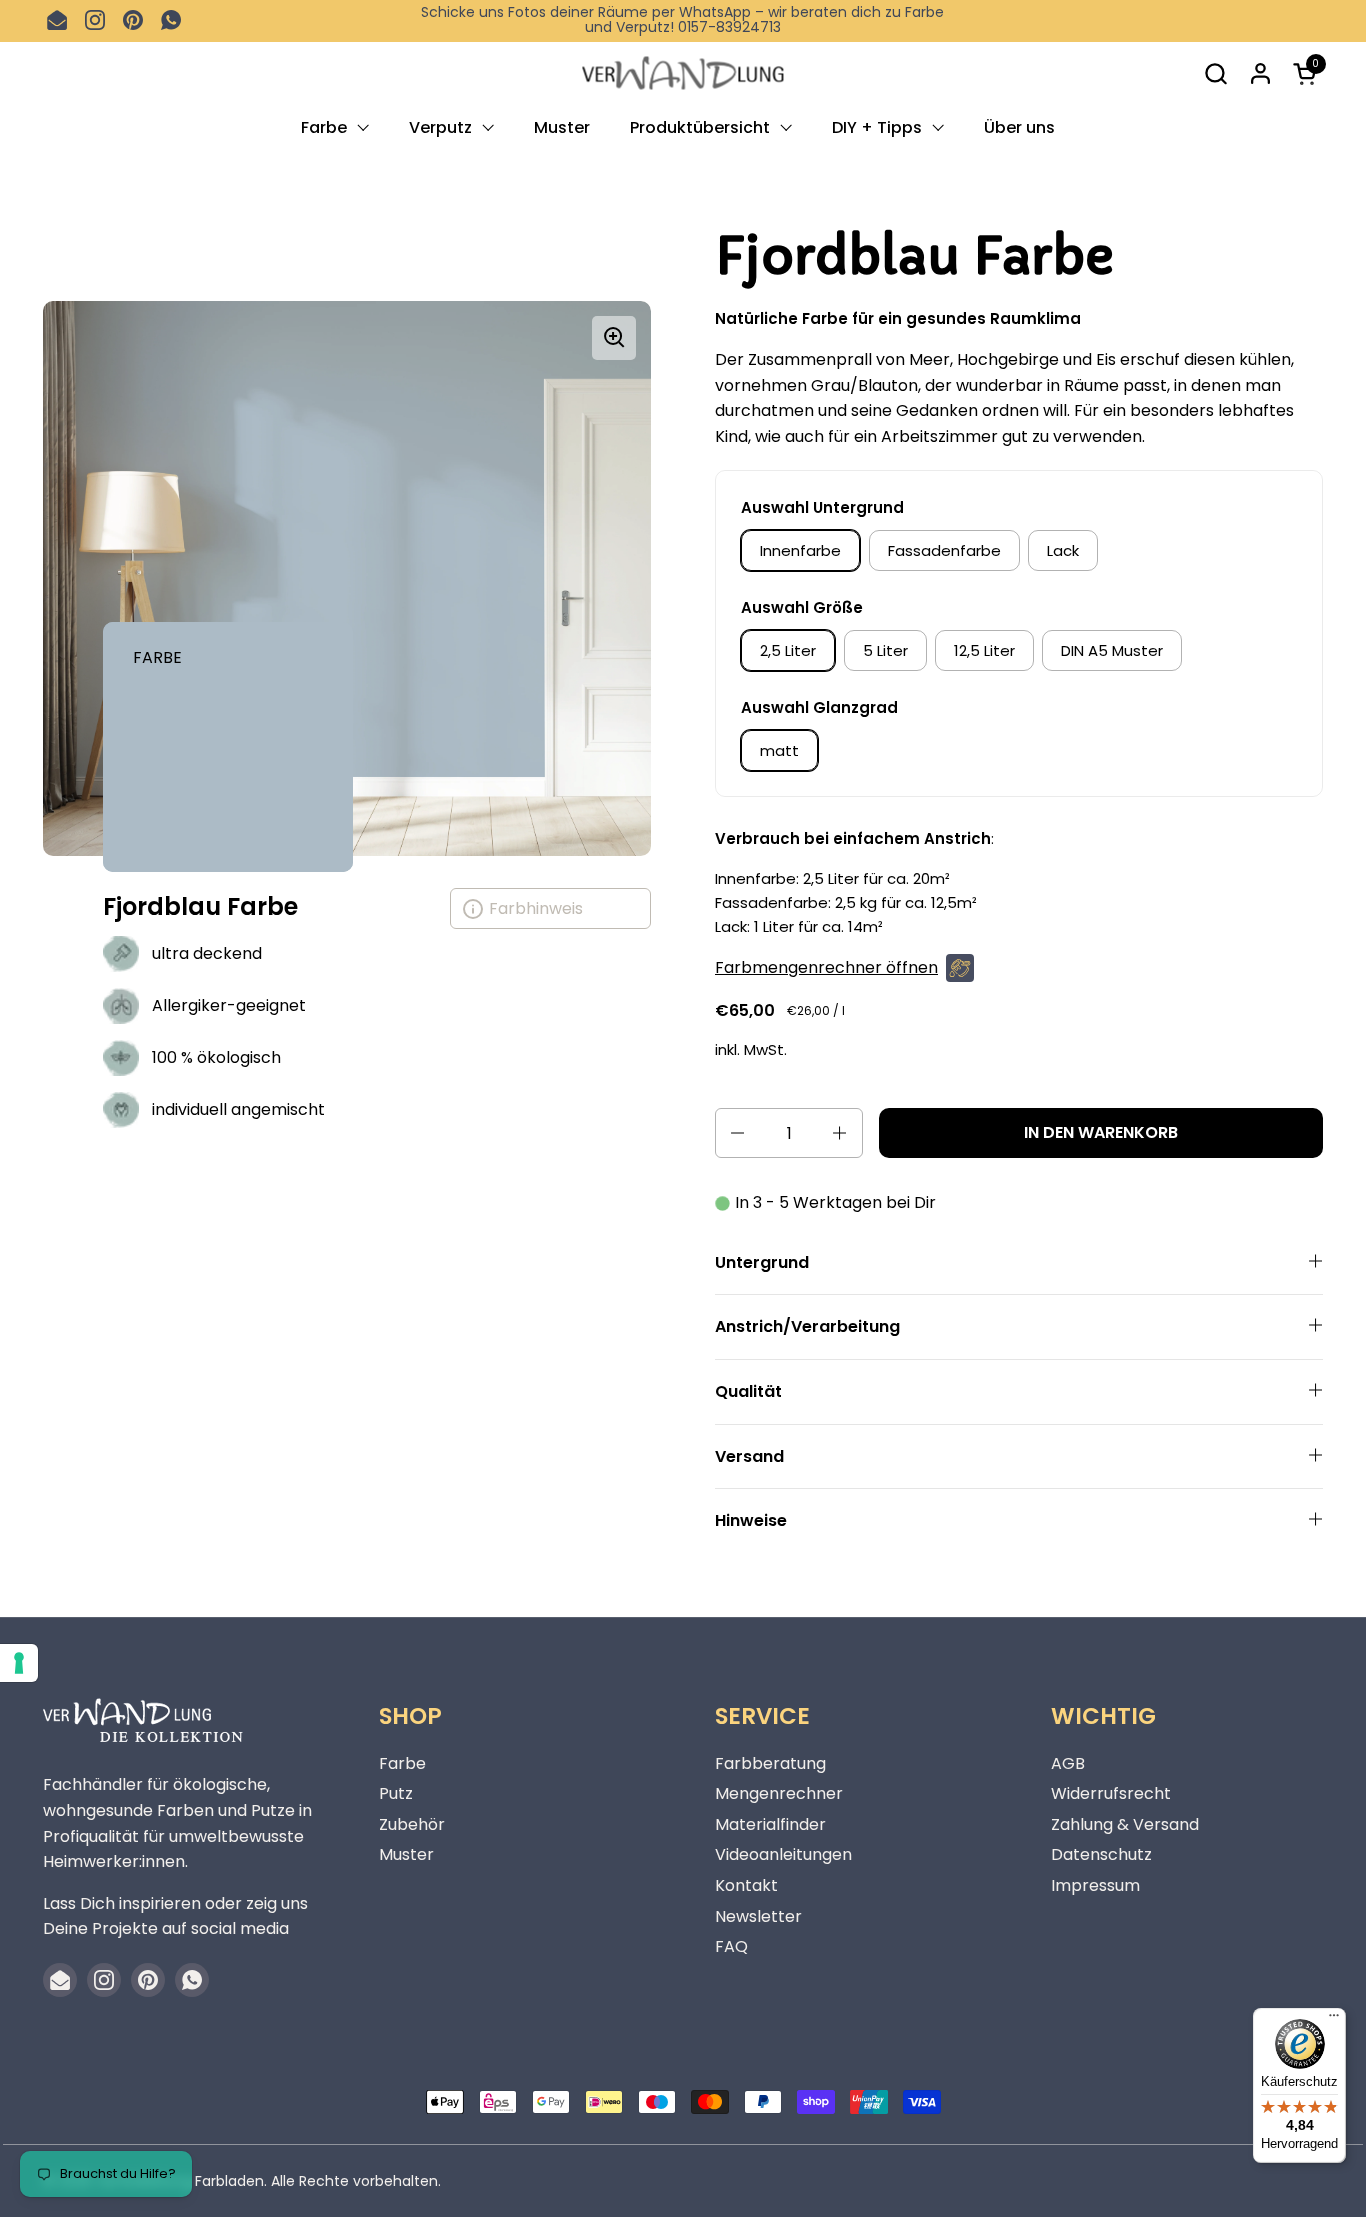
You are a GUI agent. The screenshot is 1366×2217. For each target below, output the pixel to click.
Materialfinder (770, 1824)
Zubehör (412, 1824)
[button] (1215, 73)
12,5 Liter (984, 650)
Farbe (402, 1763)
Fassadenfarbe (944, 550)
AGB (1068, 1763)
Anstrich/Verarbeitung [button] (807, 1326)
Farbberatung (770, 1763)
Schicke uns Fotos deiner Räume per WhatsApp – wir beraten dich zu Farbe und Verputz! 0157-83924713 (682, 20)
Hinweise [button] (751, 1520)
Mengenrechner (779, 1793)
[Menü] (1334, 2020)
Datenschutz (1101, 1854)
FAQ (731, 1946)
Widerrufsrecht (1111, 1793)
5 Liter (885, 650)
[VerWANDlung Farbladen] (682, 73)
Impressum (1095, 1885)
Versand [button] (749, 1456)
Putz (396, 1793)
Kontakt (746, 1885)
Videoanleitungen (783, 1854)
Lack (1063, 550)
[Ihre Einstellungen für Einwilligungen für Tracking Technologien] (19, 1663)
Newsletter (758, 1916)
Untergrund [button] (762, 1262)
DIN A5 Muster (1112, 650)
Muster (406, 1854)
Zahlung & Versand (1125, 1824)
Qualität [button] (748, 1391)
